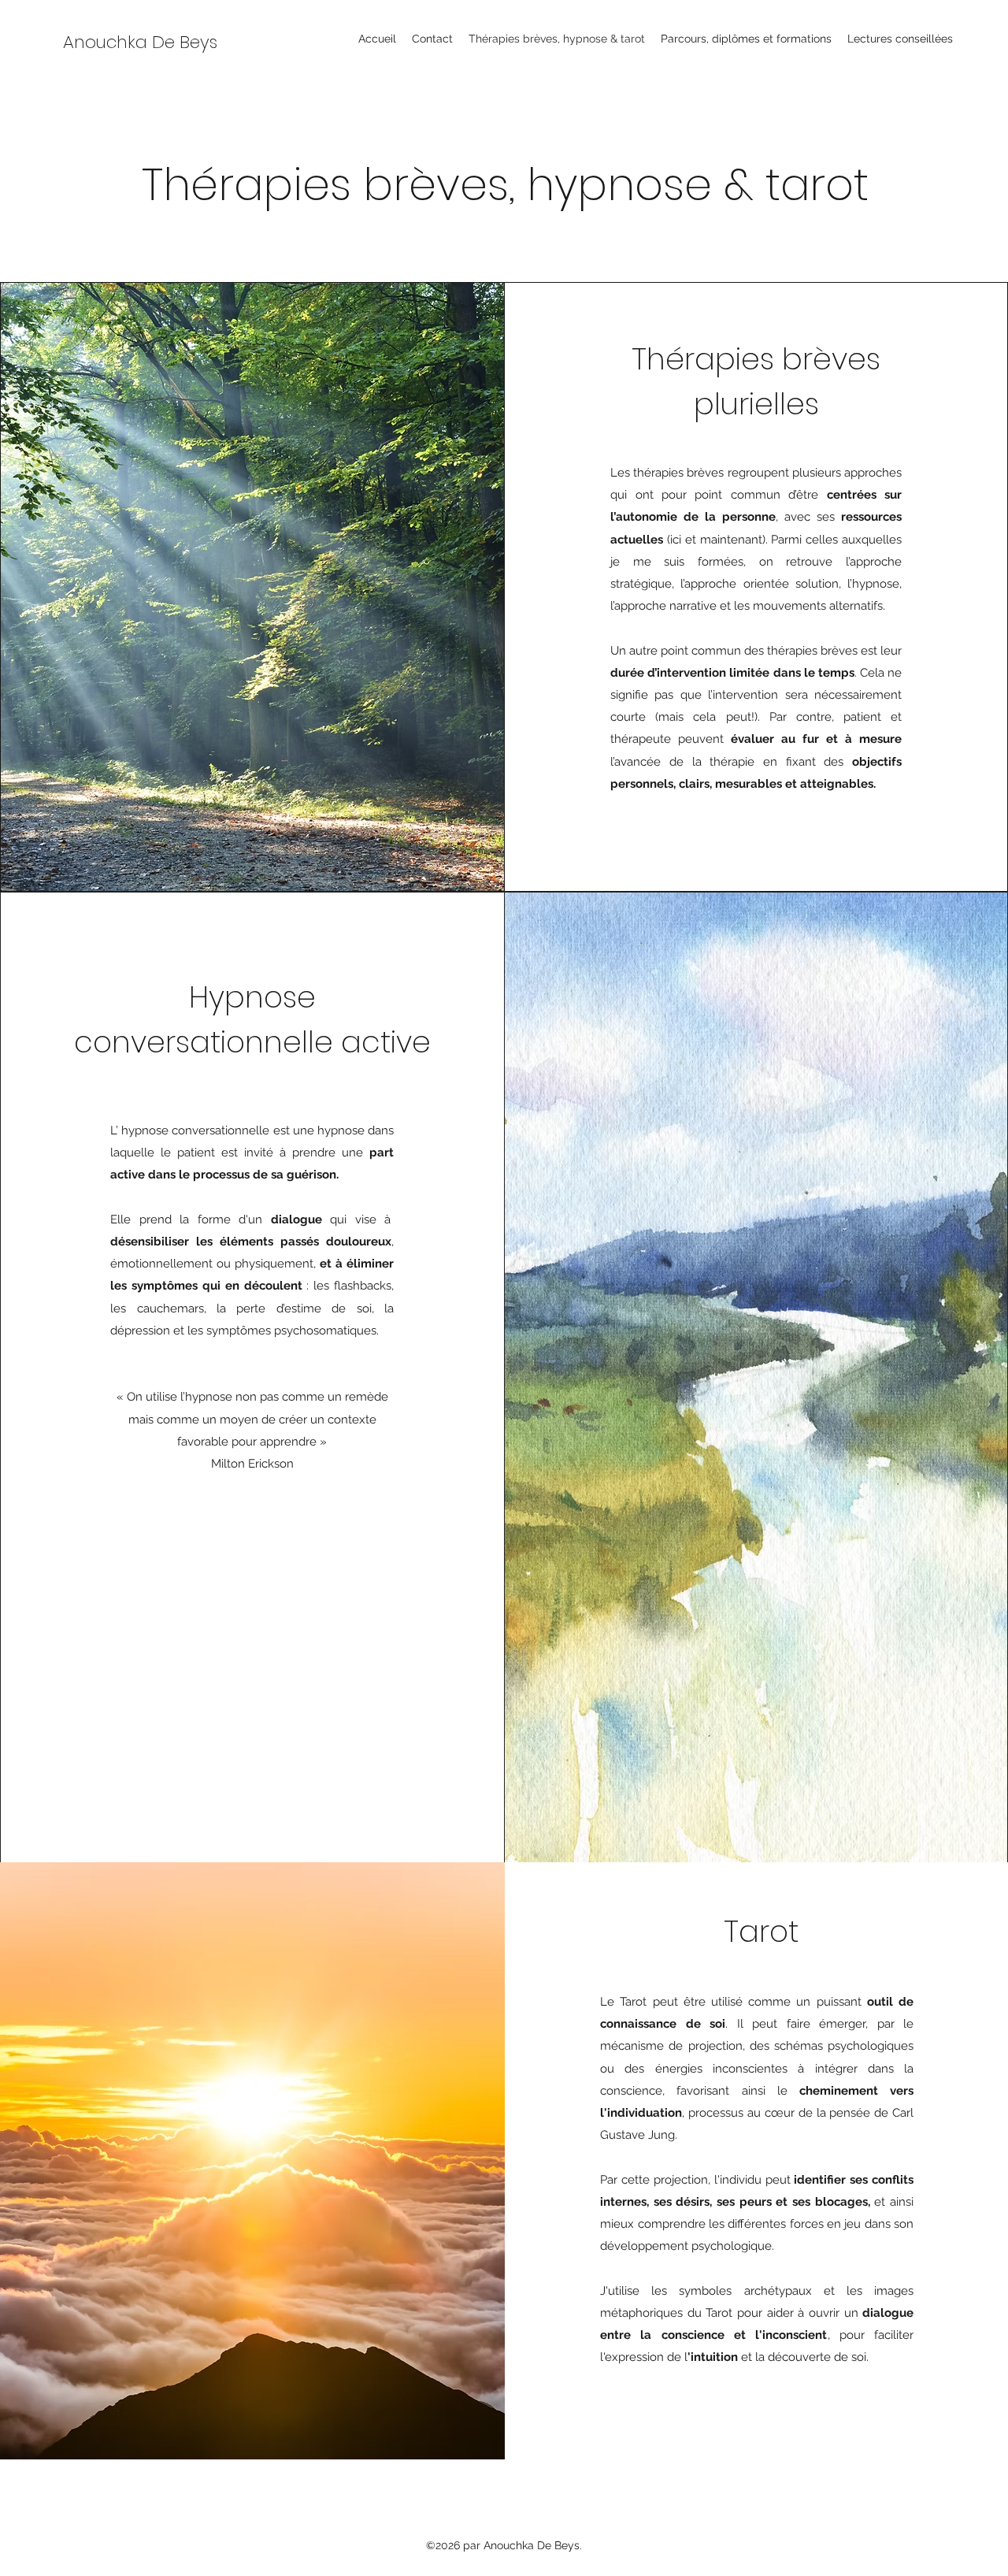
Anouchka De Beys (140, 42)
